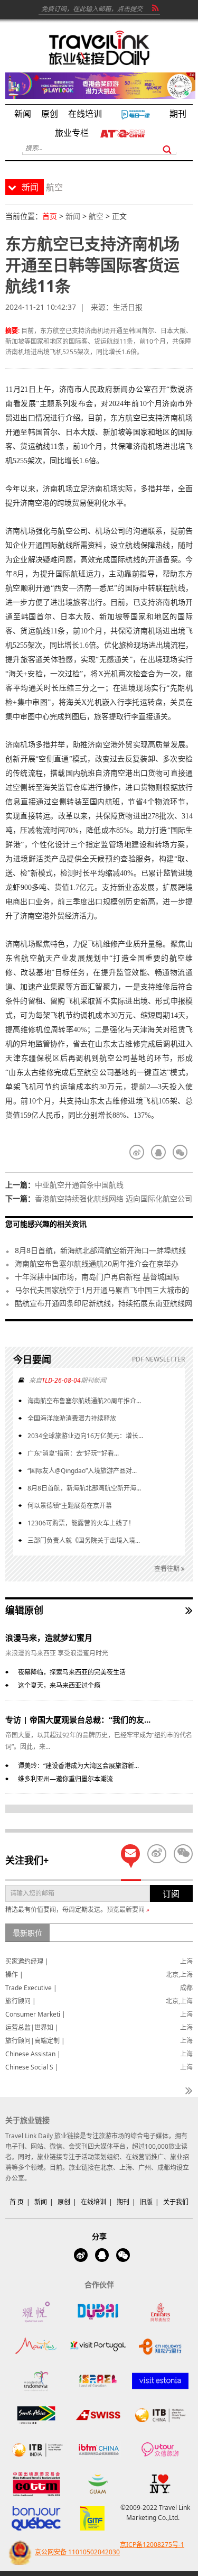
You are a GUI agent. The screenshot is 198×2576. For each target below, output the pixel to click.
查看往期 (168, 1568)
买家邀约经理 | (27, 1961)
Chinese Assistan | (33, 2054)
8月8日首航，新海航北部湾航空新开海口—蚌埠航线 (100, 1250)
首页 (50, 216)
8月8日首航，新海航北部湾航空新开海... (84, 1488)
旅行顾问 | (21, 2001)
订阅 (171, 1894)
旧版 (146, 2202)
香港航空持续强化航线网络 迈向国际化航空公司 (114, 1198)
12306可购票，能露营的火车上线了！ (81, 1523)
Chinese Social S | (32, 2067)
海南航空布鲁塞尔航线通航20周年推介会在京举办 (97, 1263)
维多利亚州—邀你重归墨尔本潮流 (65, 1779)
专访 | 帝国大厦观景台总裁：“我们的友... (78, 1719)
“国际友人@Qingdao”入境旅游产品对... (82, 1471)
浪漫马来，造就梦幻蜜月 (49, 1637)
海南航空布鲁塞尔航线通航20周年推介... (84, 1401)
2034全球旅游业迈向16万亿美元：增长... (85, 1436)
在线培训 (93, 2202)
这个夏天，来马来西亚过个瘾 (59, 1685)
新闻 (73, 216)
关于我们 (176, 2202)
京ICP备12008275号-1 (152, 2545)
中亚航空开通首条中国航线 (79, 1185)
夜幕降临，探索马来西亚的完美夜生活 (72, 1672)
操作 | (14, 1975)
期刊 (123, 2202)
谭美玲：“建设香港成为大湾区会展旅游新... (78, 1766)
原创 (64, 2202)
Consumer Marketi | (35, 2014)
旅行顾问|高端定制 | (35, 2041)
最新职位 (27, 1933)
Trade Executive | (31, 1988)
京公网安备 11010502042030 (77, 2552)
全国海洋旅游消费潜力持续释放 (72, 1418)
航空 (96, 216)
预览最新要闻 (128, 1910)
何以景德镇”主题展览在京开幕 (70, 1506)
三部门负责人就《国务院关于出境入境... (84, 1540)
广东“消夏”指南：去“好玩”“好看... (73, 1453)
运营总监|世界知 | (32, 2027)
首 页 (17, 2202)
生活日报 (128, 307)
